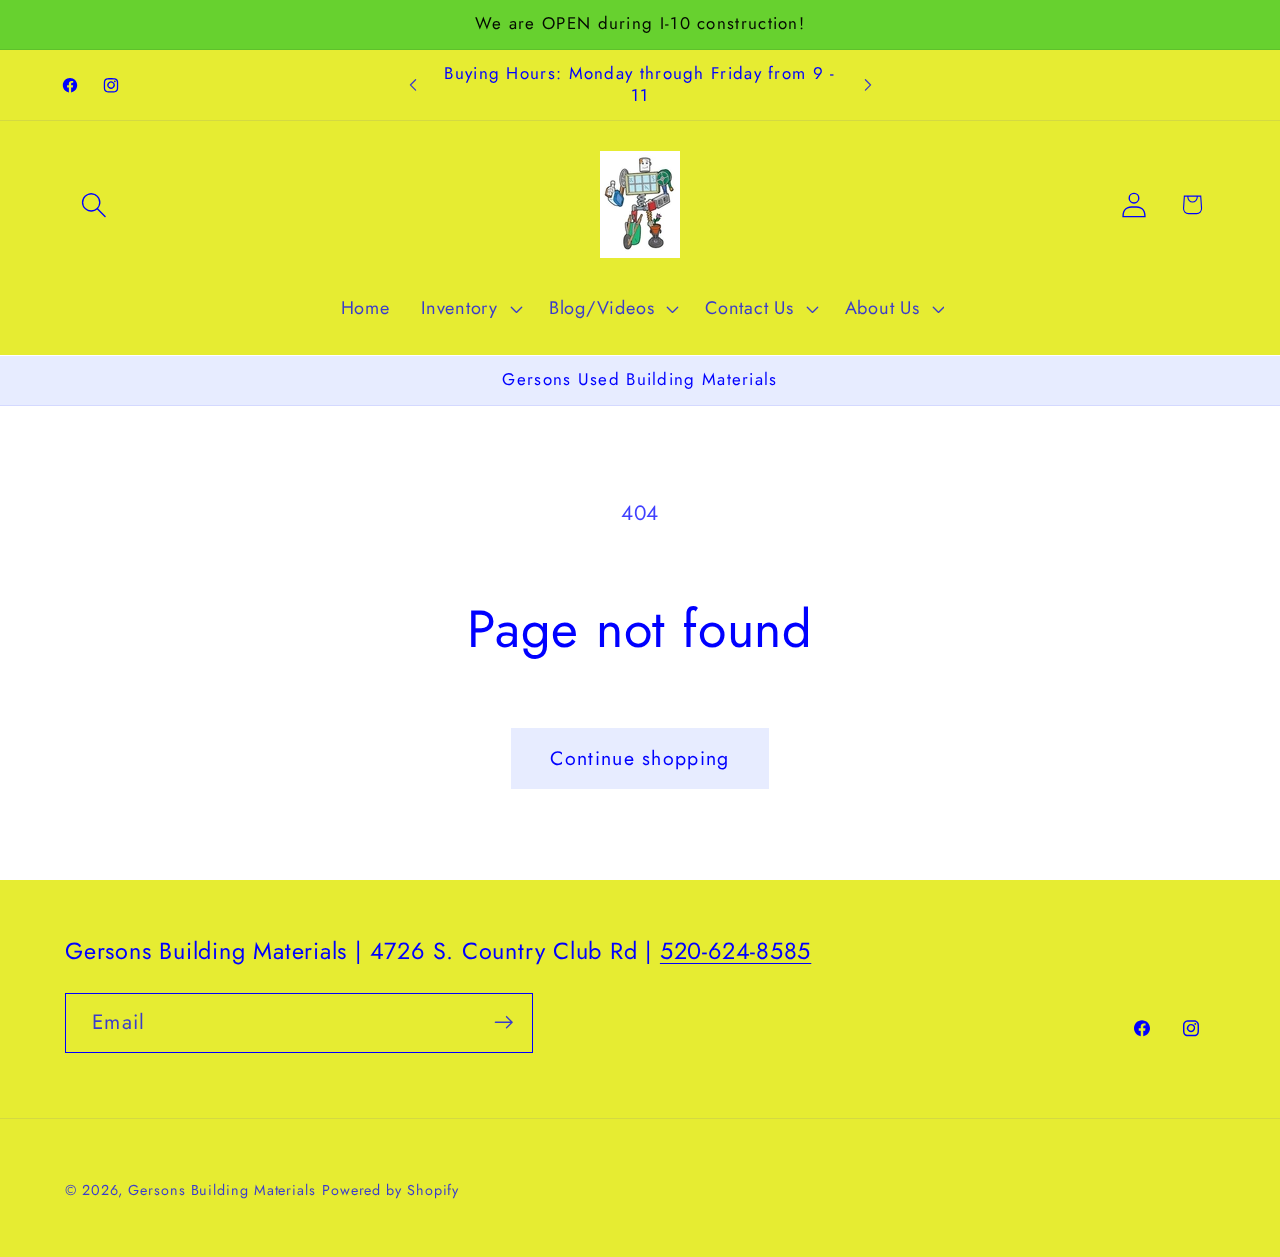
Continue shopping (639, 758)
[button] (93, 204)
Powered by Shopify (390, 1189)
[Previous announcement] (413, 85)
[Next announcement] (868, 85)
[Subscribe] (503, 1022)
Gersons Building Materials (222, 1189)
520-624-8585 (735, 951)
